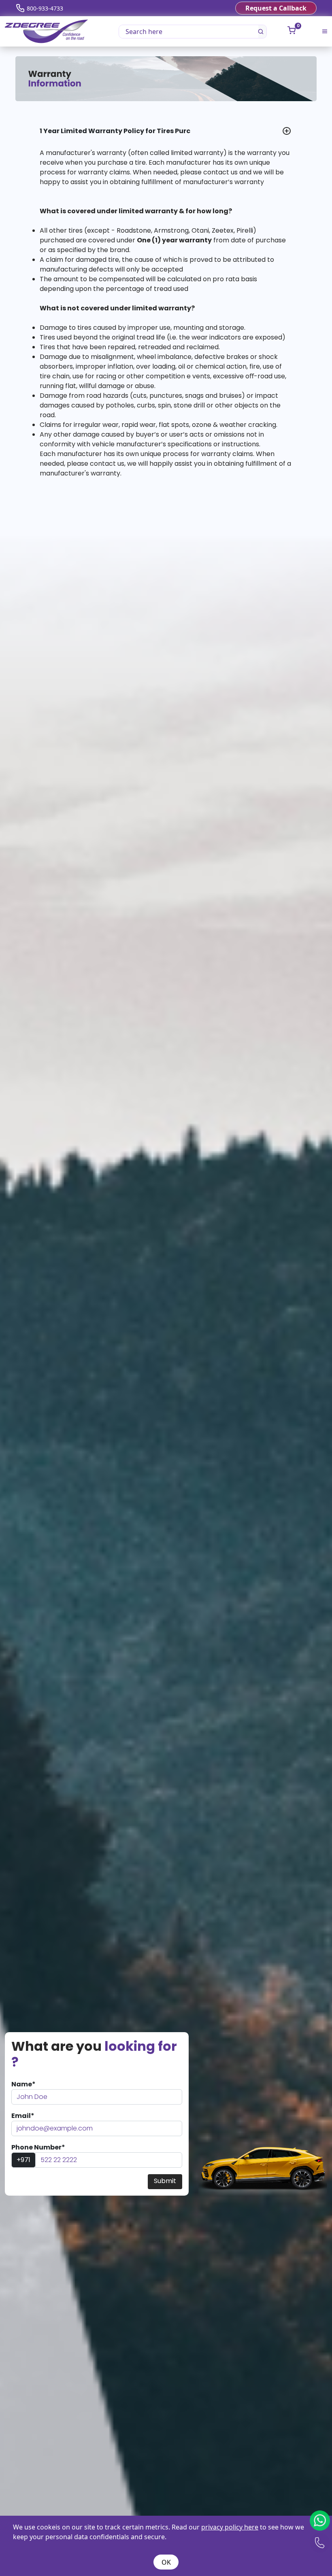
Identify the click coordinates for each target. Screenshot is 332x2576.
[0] (292, 30)
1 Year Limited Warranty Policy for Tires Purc (115, 131)
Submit (165, 2181)
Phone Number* (38, 2147)
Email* (23, 2116)
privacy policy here (230, 2527)
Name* (23, 2084)
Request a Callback (276, 8)
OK (166, 2562)
